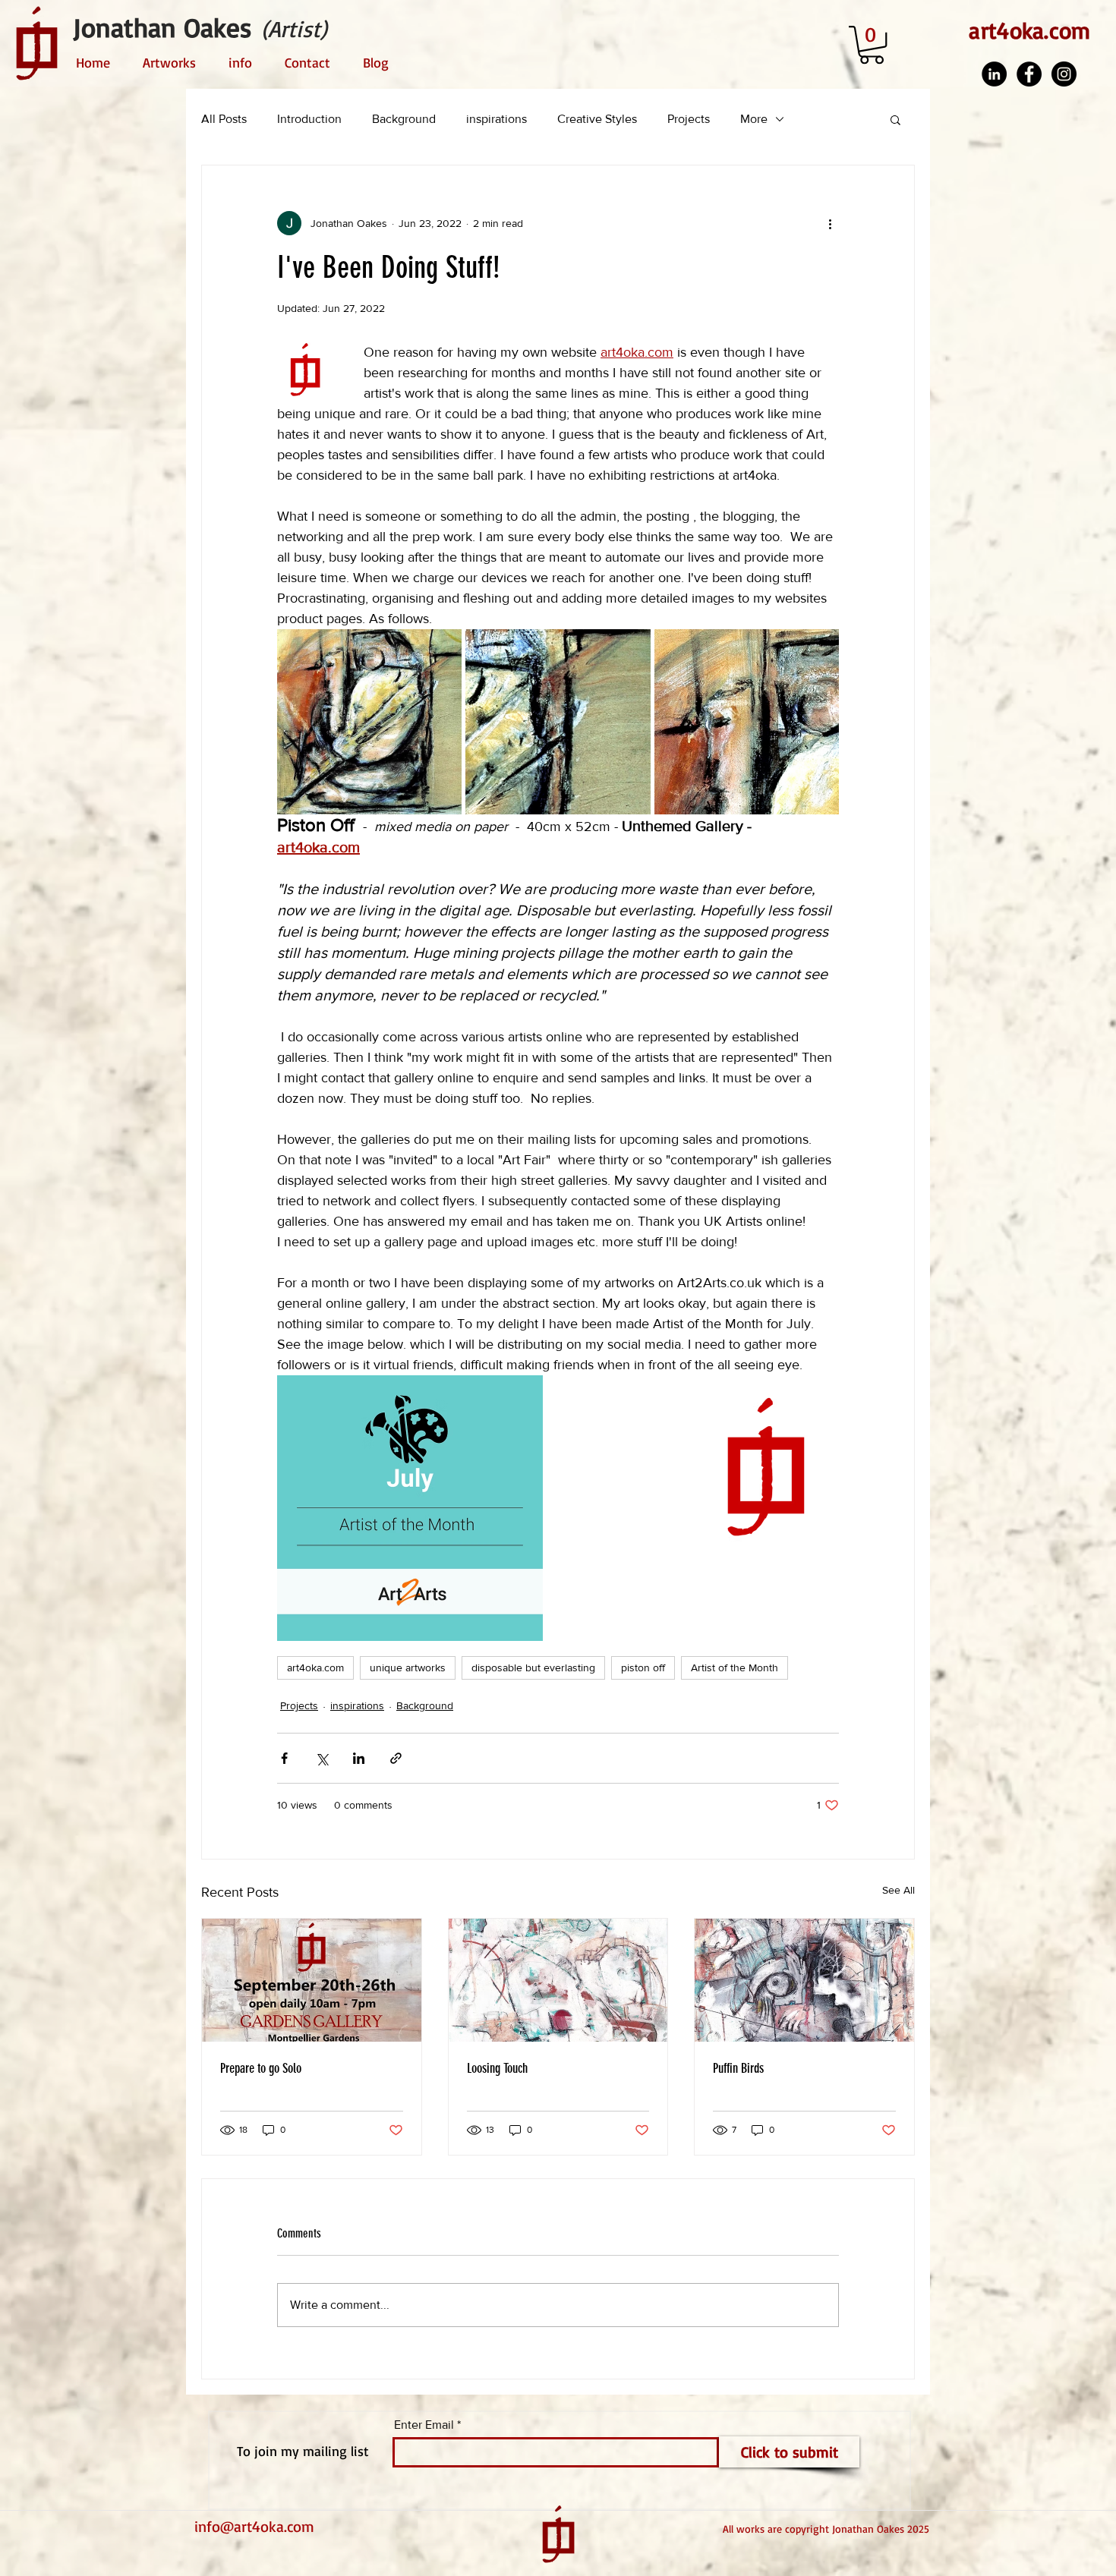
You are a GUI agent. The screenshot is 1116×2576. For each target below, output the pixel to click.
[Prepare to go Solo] (312, 1980)
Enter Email (424, 2425)
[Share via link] (396, 1758)
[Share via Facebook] (284, 1758)
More (754, 119)
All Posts (224, 119)
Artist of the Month (735, 1667)
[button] (872, 45)
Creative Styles (597, 119)
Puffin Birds (738, 2068)
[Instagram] (1064, 74)
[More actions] (830, 223)
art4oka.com (315, 1667)
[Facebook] (1029, 74)
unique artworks (408, 1667)
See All (898, 1890)
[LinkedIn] (994, 74)
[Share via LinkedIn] (359, 1758)
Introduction (309, 119)
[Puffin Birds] (804, 1980)
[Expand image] (369, 721)
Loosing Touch (497, 2068)
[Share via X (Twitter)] (322, 1758)
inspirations (497, 119)
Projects (689, 119)
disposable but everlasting (533, 1667)
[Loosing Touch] (558, 1980)
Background (404, 119)
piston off (643, 1667)
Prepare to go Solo (261, 2068)
